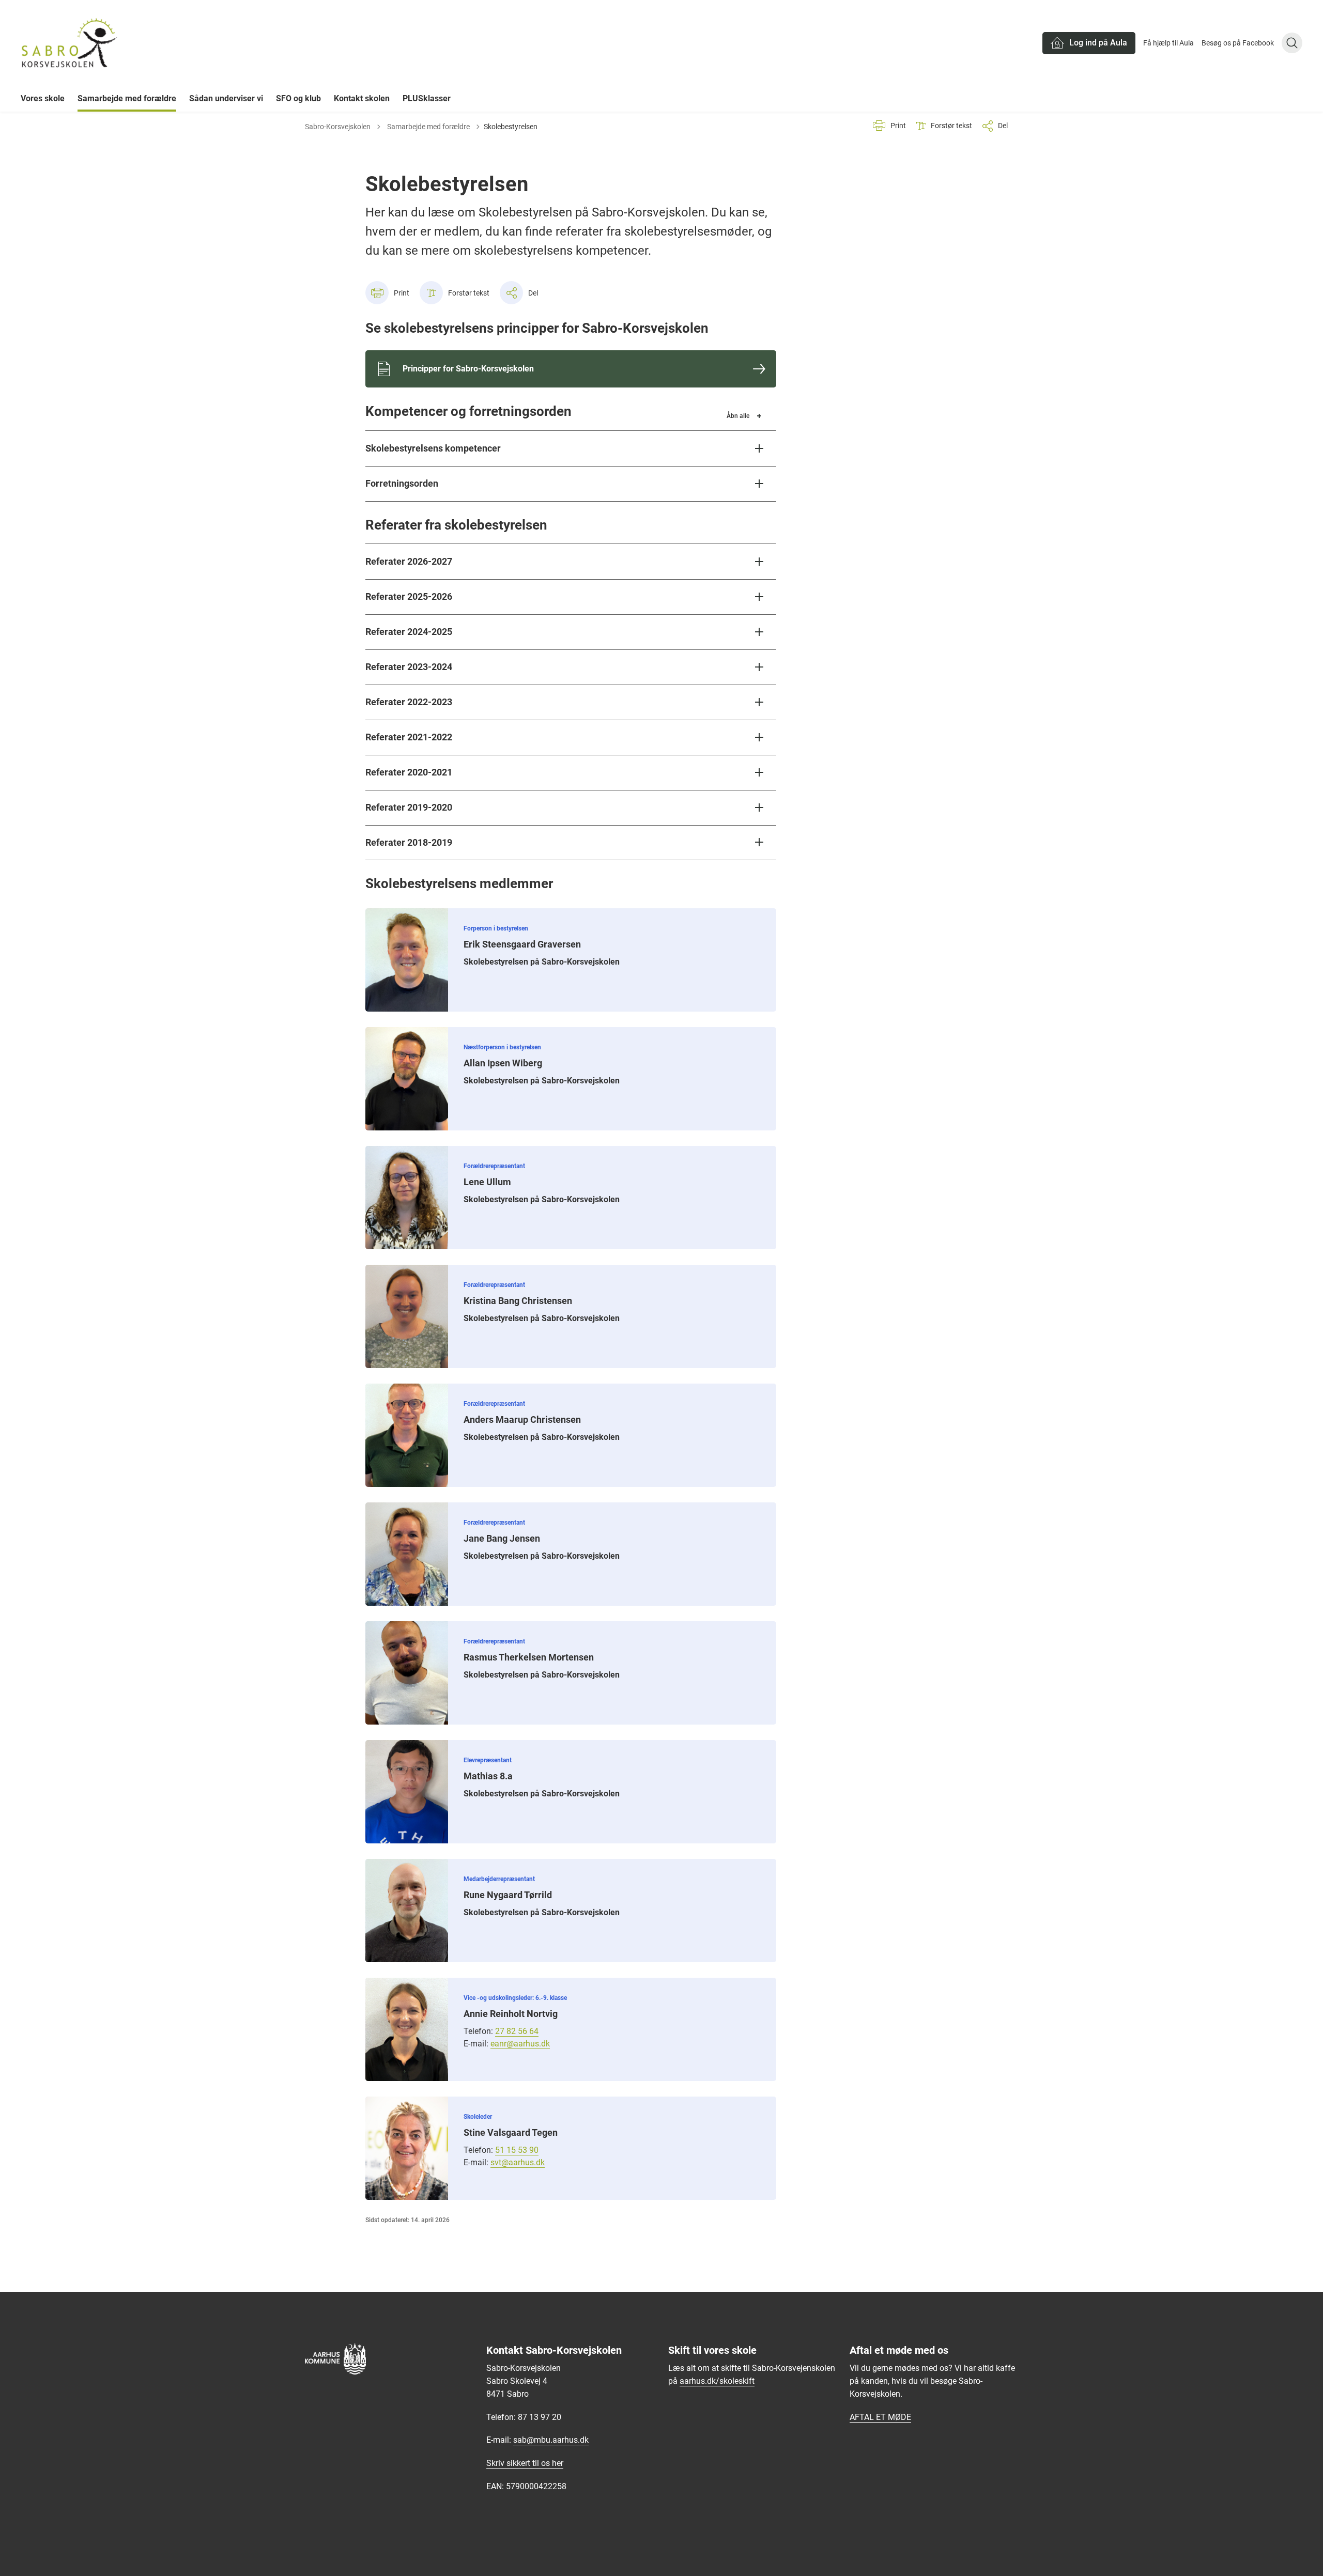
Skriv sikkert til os (519, 2463)
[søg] (1292, 43)
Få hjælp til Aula (1168, 43)
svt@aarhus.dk (518, 2162)
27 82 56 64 (517, 2031)
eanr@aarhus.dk (520, 2044)
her (558, 2463)
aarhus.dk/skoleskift (717, 2381)
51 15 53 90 (517, 2150)
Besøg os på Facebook (1238, 43)
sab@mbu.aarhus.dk (551, 2440)
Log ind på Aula (1098, 43)
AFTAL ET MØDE (880, 2417)
